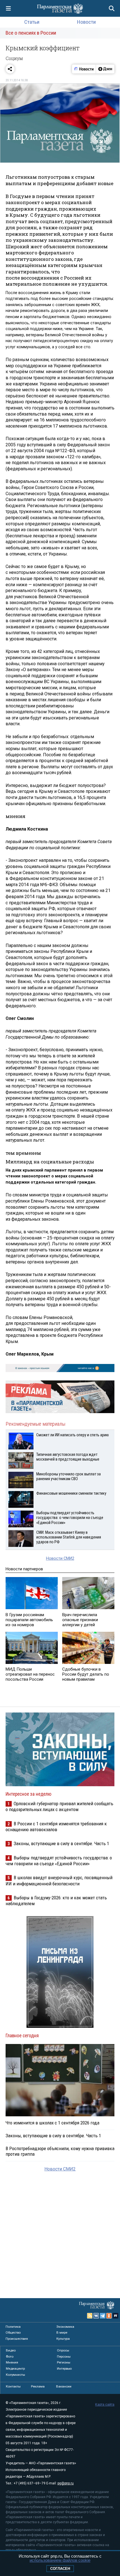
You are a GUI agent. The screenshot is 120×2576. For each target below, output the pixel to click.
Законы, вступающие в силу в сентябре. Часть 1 (61, 1843)
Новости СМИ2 (60, 1558)
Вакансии (64, 2386)
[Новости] (84, 69)
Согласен (60, 2569)
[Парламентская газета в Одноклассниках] (109, 2316)
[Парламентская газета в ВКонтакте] (96, 2316)
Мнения (12, 2362)
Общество (13, 2332)
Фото (10, 2356)
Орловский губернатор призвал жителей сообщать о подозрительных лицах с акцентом (59, 1806)
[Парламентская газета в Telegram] (103, 2316)
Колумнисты (15, 2375)
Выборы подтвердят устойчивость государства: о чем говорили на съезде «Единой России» (59, 1861)
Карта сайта (105, 2405)
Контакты (13, 2386)
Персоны (64, 2356)
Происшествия (17, 2339)
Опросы (63, 2350)
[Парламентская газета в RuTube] (116, 2316)
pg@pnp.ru (66, 2483)
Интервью (64, 2369)
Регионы (64, 2362)
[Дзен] (105, 69)
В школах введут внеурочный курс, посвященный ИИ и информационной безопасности (59, 1880)
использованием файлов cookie (60, 2560)
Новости (86, 22)
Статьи (32, 22)
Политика (13, 2327)
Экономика (65, 2327)
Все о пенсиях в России (31, 33)
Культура (63, 2339)
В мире (62, 2332)
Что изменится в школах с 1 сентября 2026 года (52, 2123)
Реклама (38, 2386)
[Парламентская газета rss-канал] (90, 2316)
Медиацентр (15, 2369)
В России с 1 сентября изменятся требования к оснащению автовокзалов (56, 1827)
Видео (11, 2350)
